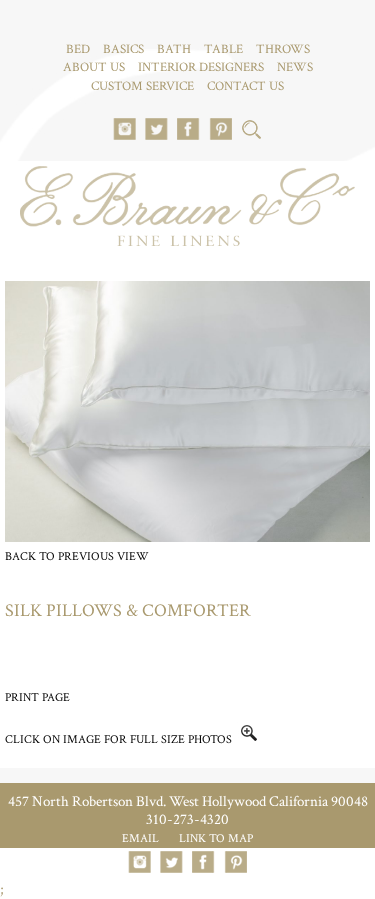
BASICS (123, 49)
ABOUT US (94, 67)
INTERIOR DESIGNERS (201, 67)
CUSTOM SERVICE (142, 86)
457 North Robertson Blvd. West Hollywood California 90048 (188, 801)
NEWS (295, 67)
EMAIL (140, 838)
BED (78, 49)
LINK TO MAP (216, 838)
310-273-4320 (187, 819)
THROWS (283, 49)
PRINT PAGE (37, 697)
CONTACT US (245, 86)
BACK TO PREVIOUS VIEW (77, 556)
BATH (174, 49)
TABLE (223, 49)
